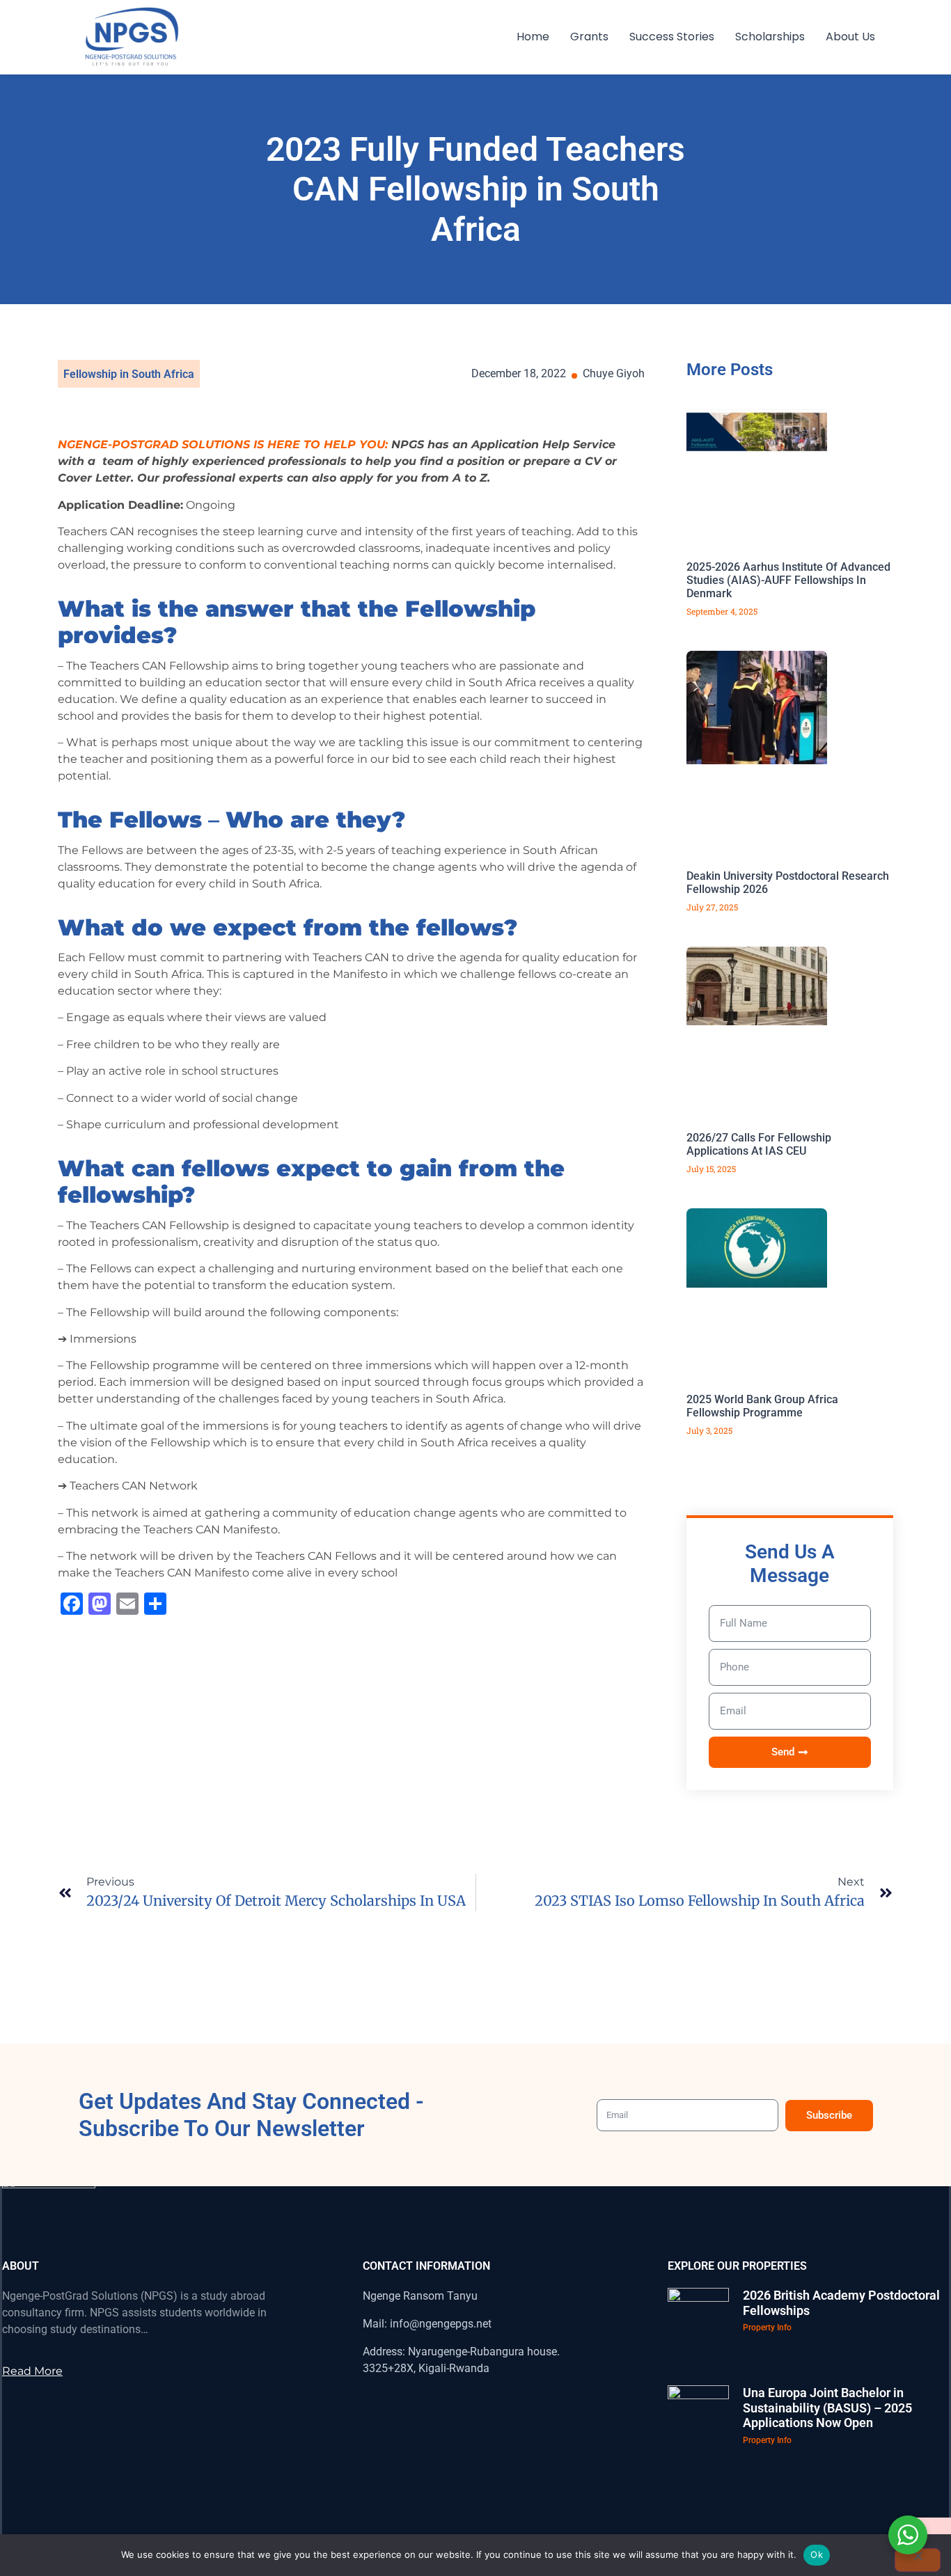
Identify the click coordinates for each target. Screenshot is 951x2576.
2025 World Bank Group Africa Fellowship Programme (762, 1406)
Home (533, 37)
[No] (918, 2560)
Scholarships (770, 37)
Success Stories (672, 37)
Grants (589, 37)
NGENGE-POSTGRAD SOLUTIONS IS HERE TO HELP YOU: (223, 444)
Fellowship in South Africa (129, 374)
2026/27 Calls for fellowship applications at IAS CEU (759, 1144)
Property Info (767, 2328)
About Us (850, 37)
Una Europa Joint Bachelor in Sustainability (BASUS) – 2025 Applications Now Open (827, 2408)
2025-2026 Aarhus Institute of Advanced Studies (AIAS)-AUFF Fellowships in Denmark (788, 580)
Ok (817, 2554)
